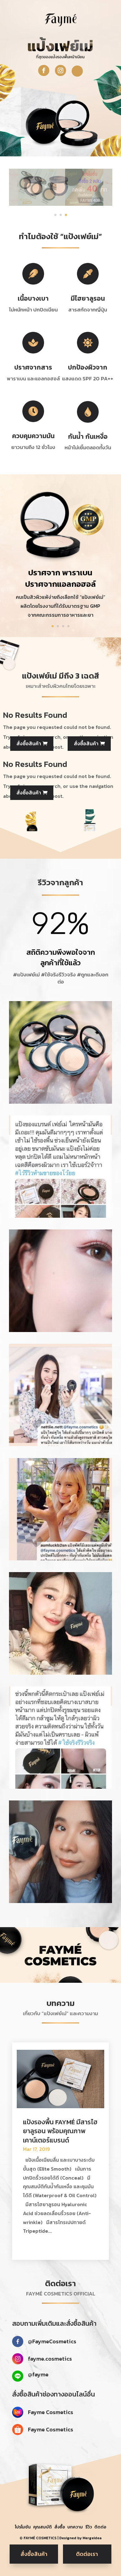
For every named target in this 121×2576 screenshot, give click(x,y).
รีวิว (89, 2527)
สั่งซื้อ (60, 2527)
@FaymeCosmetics (52, 2341)
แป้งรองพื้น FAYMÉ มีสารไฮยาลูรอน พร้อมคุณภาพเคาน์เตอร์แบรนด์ (60, 2131)
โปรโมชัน (23, 2527)
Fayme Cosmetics (51, 2412)
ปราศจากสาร (33, 367)
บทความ (75, 2527)
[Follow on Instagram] (60, 70)
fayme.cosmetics (50, 2359)
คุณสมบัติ (43, 2527)
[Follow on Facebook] (44, 70)
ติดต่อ (100, 2527)
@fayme (38, 2374)
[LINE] (77, 71)
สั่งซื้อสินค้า (29, 743)
